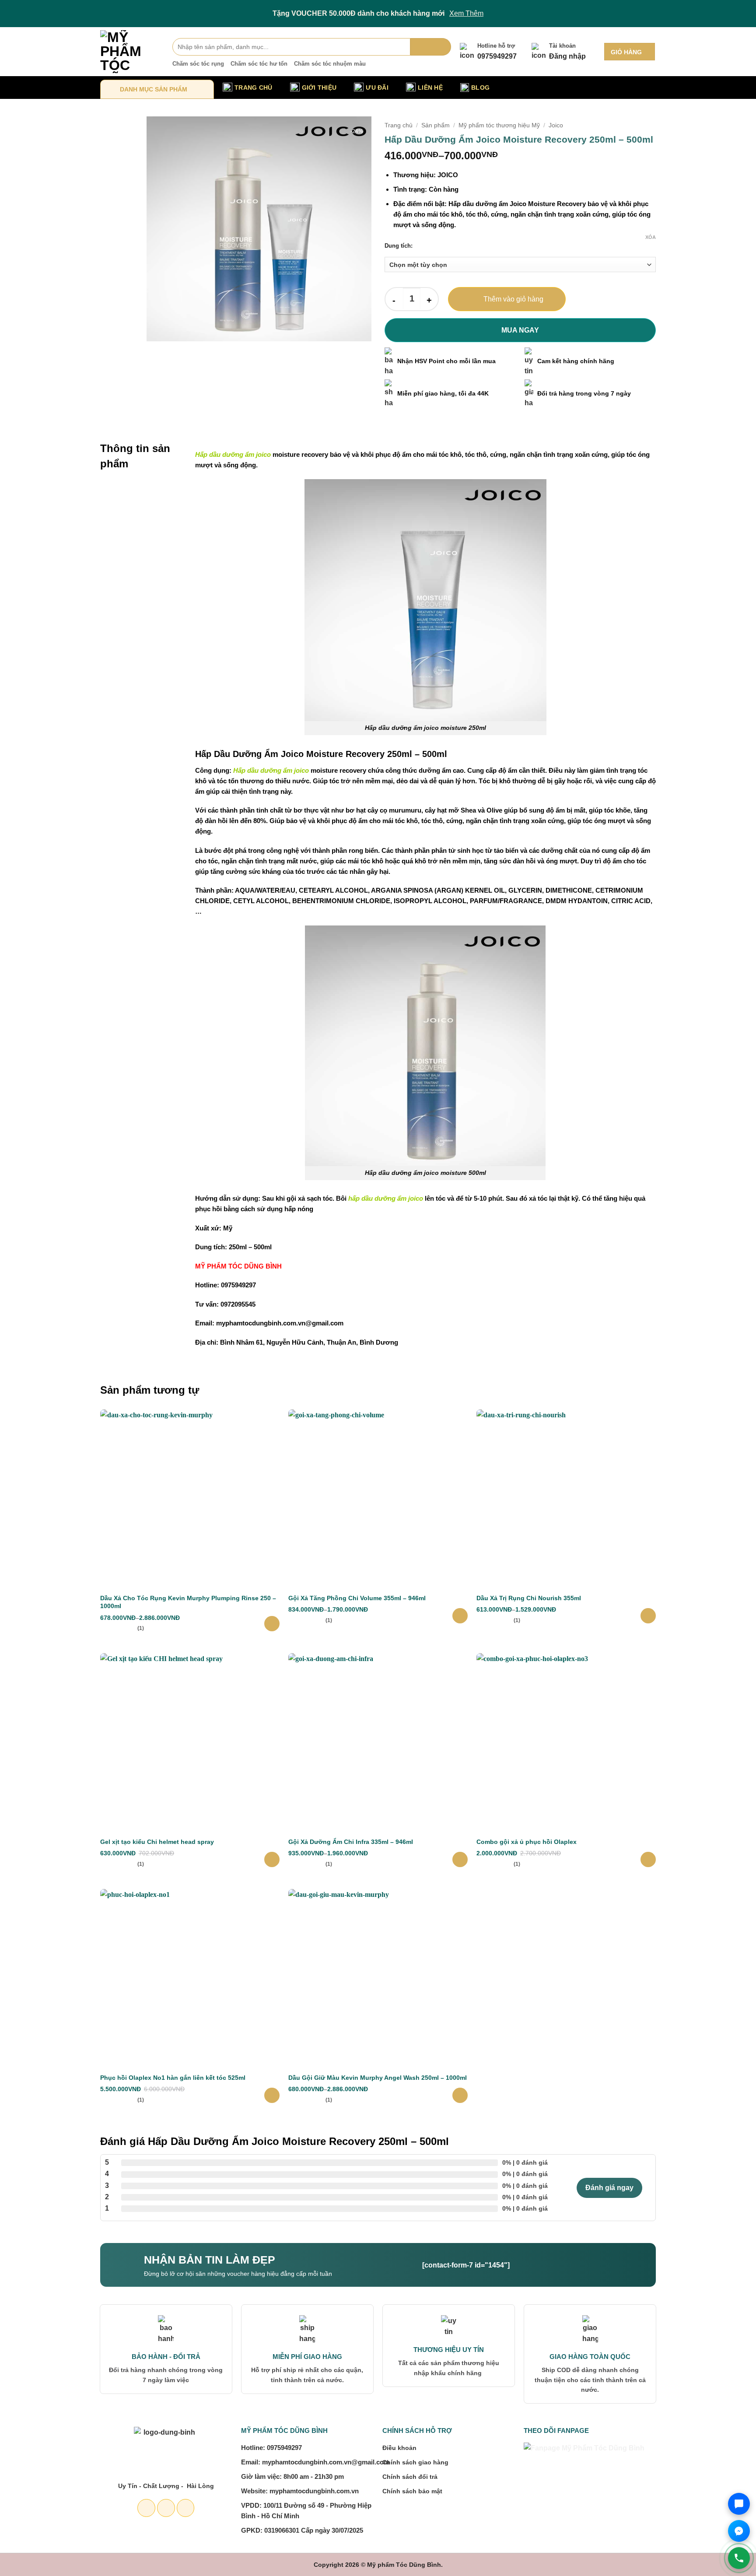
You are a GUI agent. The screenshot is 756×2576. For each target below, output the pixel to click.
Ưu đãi (377, 88)
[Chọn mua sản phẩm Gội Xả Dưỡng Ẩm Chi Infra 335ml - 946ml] (460, 1859)
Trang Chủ (254, 88)
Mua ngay (520, 330)
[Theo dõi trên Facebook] (146, 2508)
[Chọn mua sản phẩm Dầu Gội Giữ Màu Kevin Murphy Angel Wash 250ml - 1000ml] (460, 2095)
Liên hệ (430, 88)
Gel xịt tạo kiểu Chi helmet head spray (157, 1842)
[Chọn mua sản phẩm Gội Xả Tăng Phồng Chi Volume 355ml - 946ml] (460, 1616)
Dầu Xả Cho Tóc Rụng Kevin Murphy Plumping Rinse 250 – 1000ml (188, 1602)
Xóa (651, 237)
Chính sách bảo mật (412, 2491)
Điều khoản (399, 2448)
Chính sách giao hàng (415, 2462)
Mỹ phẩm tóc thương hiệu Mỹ (499, 125)
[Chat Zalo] (739, 2504)
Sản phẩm (436, 125)
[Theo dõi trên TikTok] (186, 2508)
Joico (556, 125)
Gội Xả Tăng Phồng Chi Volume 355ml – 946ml (357, 1598)
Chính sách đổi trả (410, 2477)
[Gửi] (431, 47)
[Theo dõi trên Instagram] (166, 2508)
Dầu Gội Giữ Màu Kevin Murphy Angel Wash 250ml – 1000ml (378, 2078)
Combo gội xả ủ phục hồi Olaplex (527, 1842)
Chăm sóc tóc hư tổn (259, 64)
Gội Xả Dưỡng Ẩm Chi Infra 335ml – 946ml (351, 1842)
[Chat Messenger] (739, 2531)
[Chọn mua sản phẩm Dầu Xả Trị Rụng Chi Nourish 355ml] (648, 1616)
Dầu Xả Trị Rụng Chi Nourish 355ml (529, 1598)
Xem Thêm (466, 13)
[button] (630, 52)
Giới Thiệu (319, 88)
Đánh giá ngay (609, 2188)
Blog (480, 88)
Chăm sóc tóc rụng (198, 64)
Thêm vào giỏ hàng (513, 299)
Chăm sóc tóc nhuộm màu (330, 64)
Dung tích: (399, 246)
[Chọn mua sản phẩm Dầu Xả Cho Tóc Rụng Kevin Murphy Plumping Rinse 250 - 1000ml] (272, 1624)
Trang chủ (399, 125)
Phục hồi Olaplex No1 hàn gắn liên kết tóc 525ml (173, 2078)
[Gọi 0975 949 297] (739, 2558)
